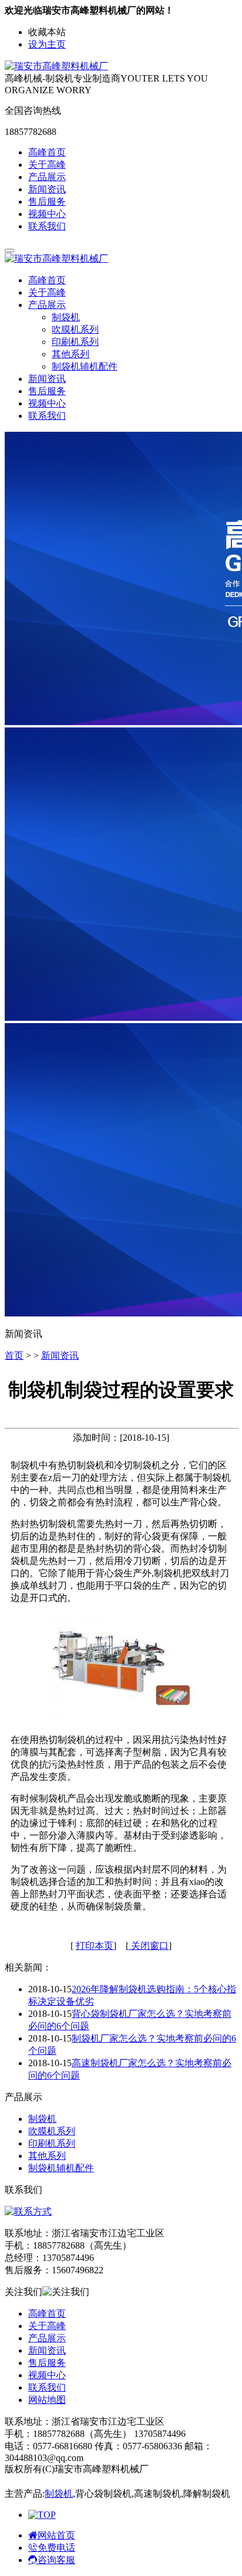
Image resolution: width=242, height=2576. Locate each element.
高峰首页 (47, 152)
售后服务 (47, 202)
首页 (14, 1355)
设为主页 (47, 44)
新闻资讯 (47, 189)
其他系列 (70, 354)
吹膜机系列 (75, 329)
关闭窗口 (149, 1946)
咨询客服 (56, 2560)
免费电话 (56, 2548)
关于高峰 (47, 165)
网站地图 (47, 2400)
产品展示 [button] (47, 305)
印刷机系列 (75, 342)
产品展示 (47, 177)
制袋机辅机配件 (85, 366)
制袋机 (66, 317)
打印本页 (95, 1946)
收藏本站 (47, 32)
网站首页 (56, 2535)
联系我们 (47, 226)
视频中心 (47, 214)
